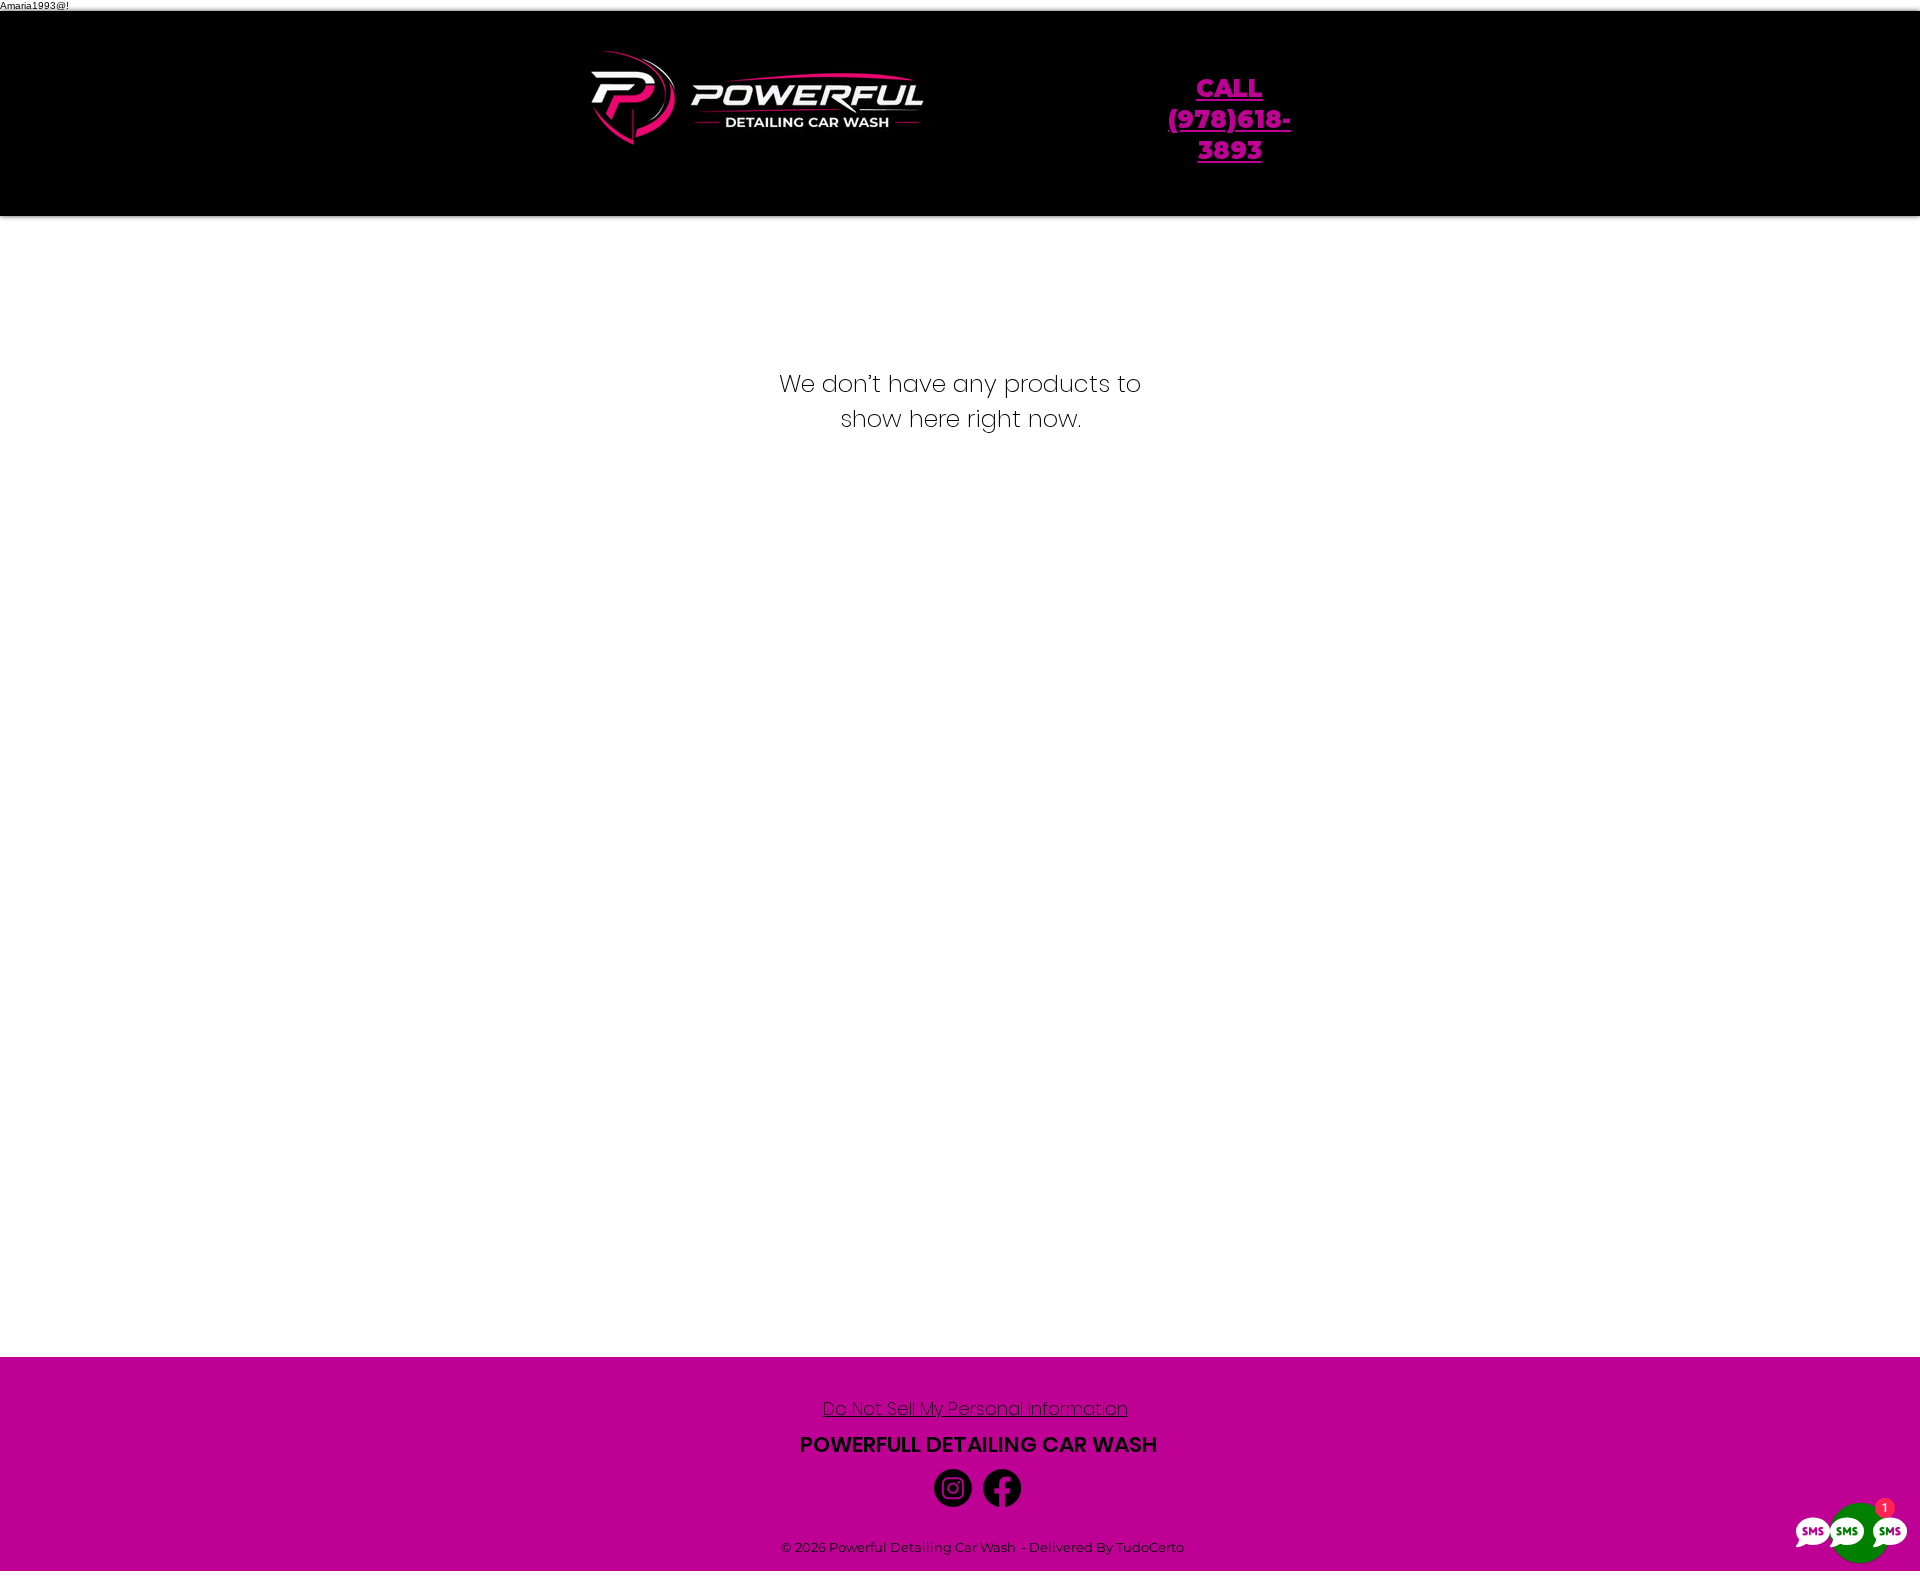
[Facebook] (1002, 1488)
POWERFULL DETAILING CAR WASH (978, 1444)
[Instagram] (953, 1488)
